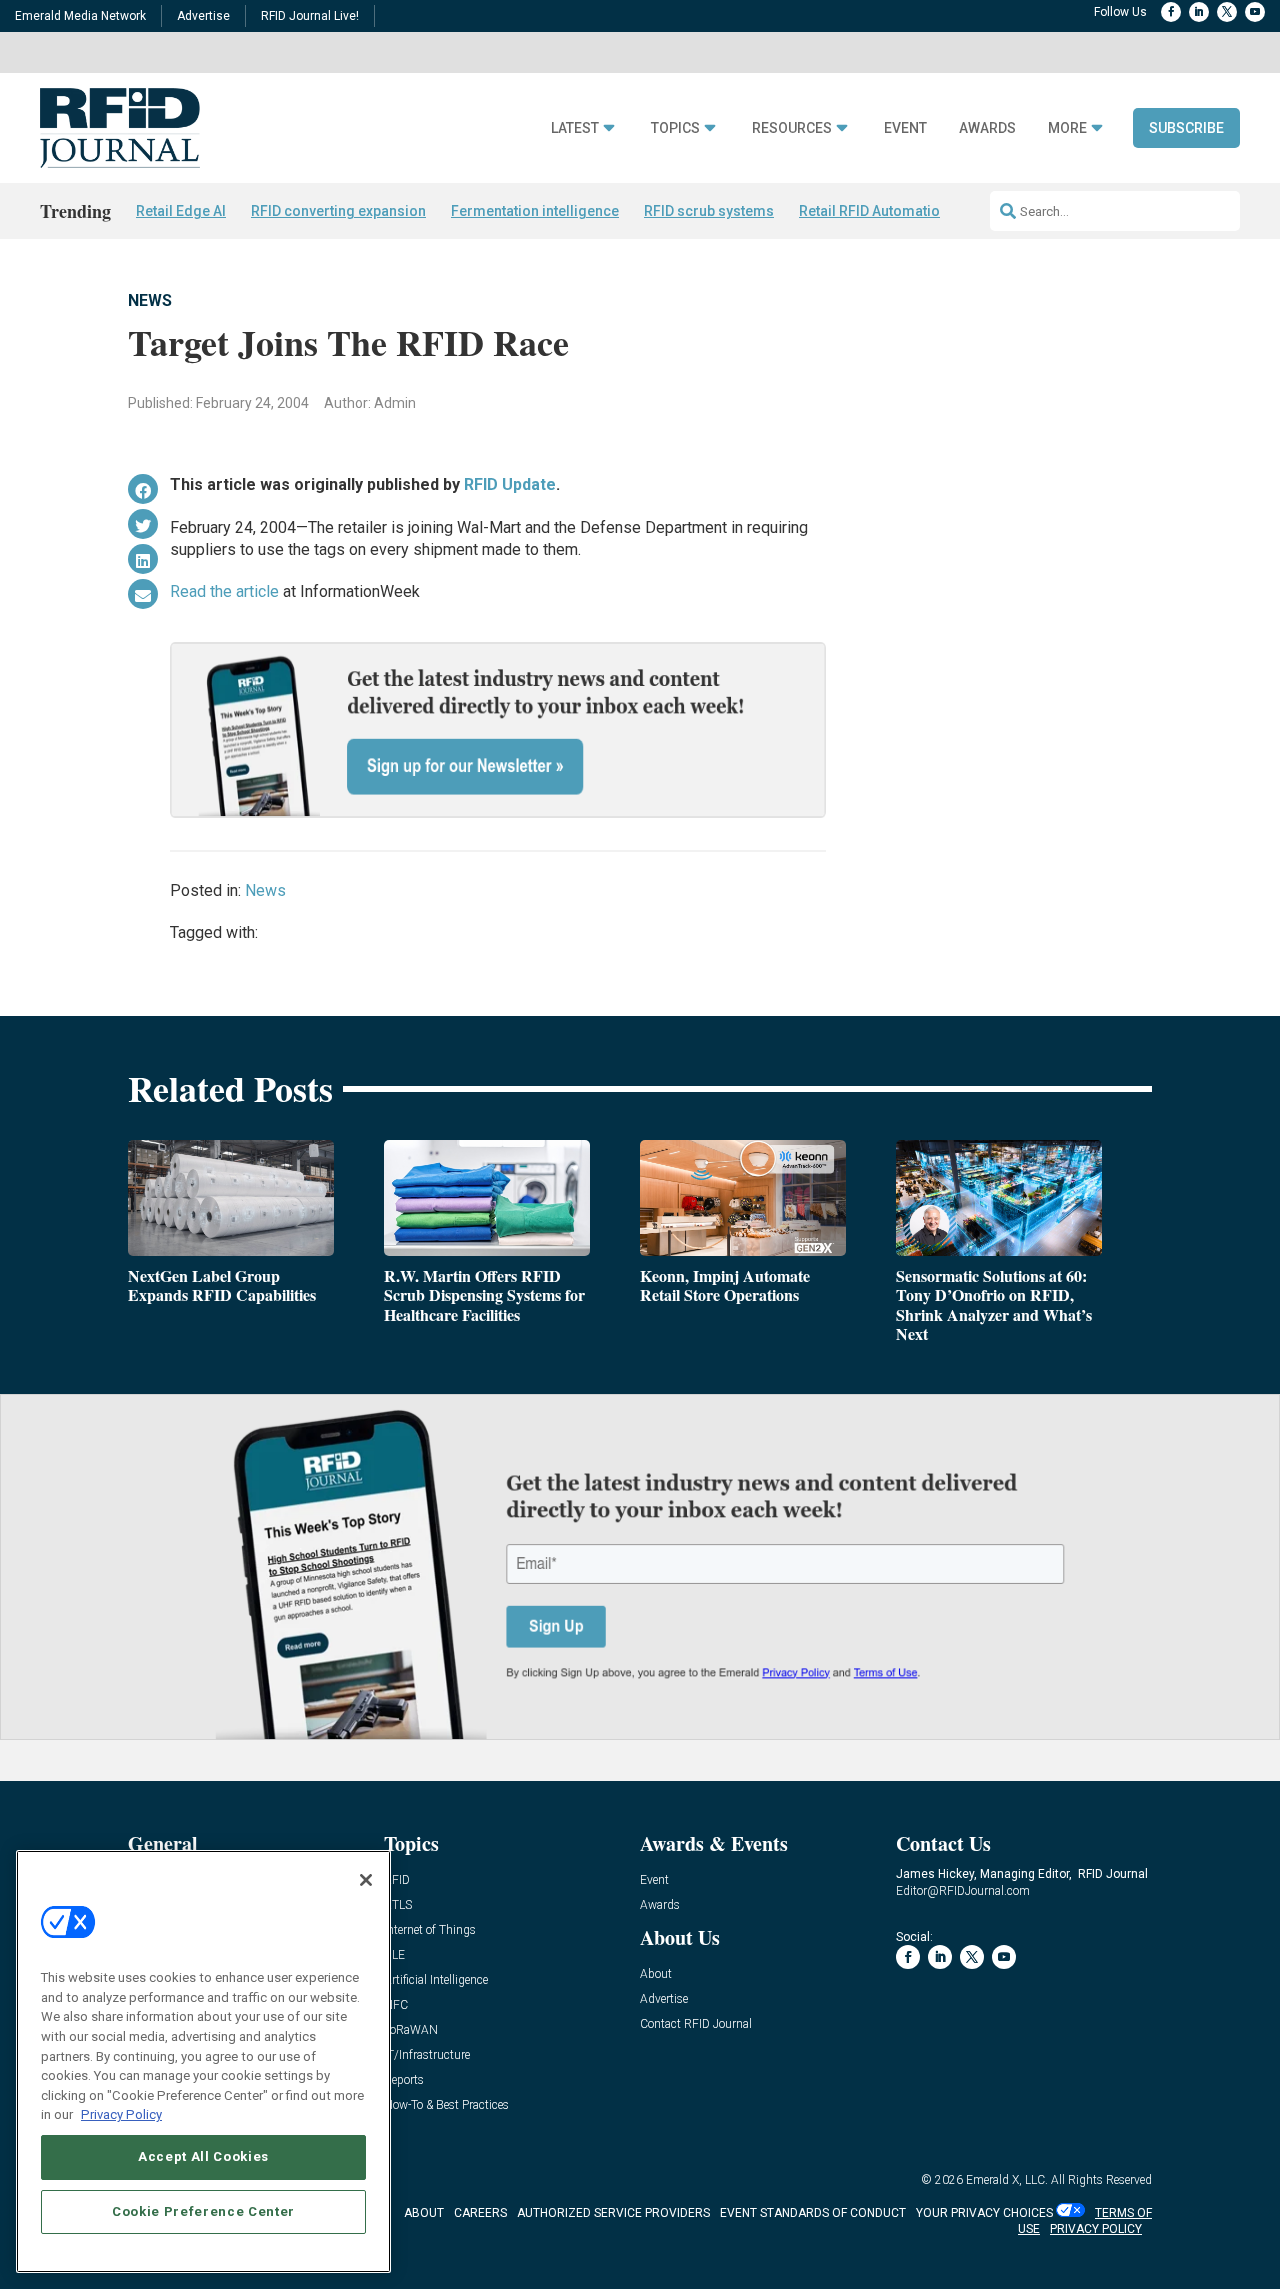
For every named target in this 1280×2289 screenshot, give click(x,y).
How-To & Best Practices (446, 2105)
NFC (396, 2005)
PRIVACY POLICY (1096, 2229)
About (656, 1974)
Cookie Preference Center (203, 2210)
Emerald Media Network (80, 16)
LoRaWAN (411, 2030)
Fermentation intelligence (535, 211)
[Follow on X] (1227, 12)
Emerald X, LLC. (1007, 2180)
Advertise (203, 16)
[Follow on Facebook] (1171, 12)
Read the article (224, 591)
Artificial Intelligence (436, 1980)
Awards (987, 128)
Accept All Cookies (203, 2156)
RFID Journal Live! (310, 16)
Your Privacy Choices (984, 2213)
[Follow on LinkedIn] (1199, 12)
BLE (394, 1955)
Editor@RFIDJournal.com (963, 1891)
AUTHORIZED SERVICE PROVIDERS (613, 2213)
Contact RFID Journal (696, 2024)
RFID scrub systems (709, 211)
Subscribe (1186, 128)
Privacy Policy (121, 2114)
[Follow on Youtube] (1255, 12)
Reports (404, 2080)
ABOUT (424, 2213)
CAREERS (480, 2213)
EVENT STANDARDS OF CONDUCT (813, 2213)
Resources (792, 128)
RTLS (398, 1905)
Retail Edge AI (181, 211)
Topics (675, 128)
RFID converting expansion (338, 211)
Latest (575, 128)
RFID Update (510, 484)
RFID (397, 1880)
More (1067, 128)
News (150, 300)
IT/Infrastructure (427, 2055)
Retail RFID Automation (873, 211)
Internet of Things (430, 1930)
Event (905, 128)
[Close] (366, 1880)
